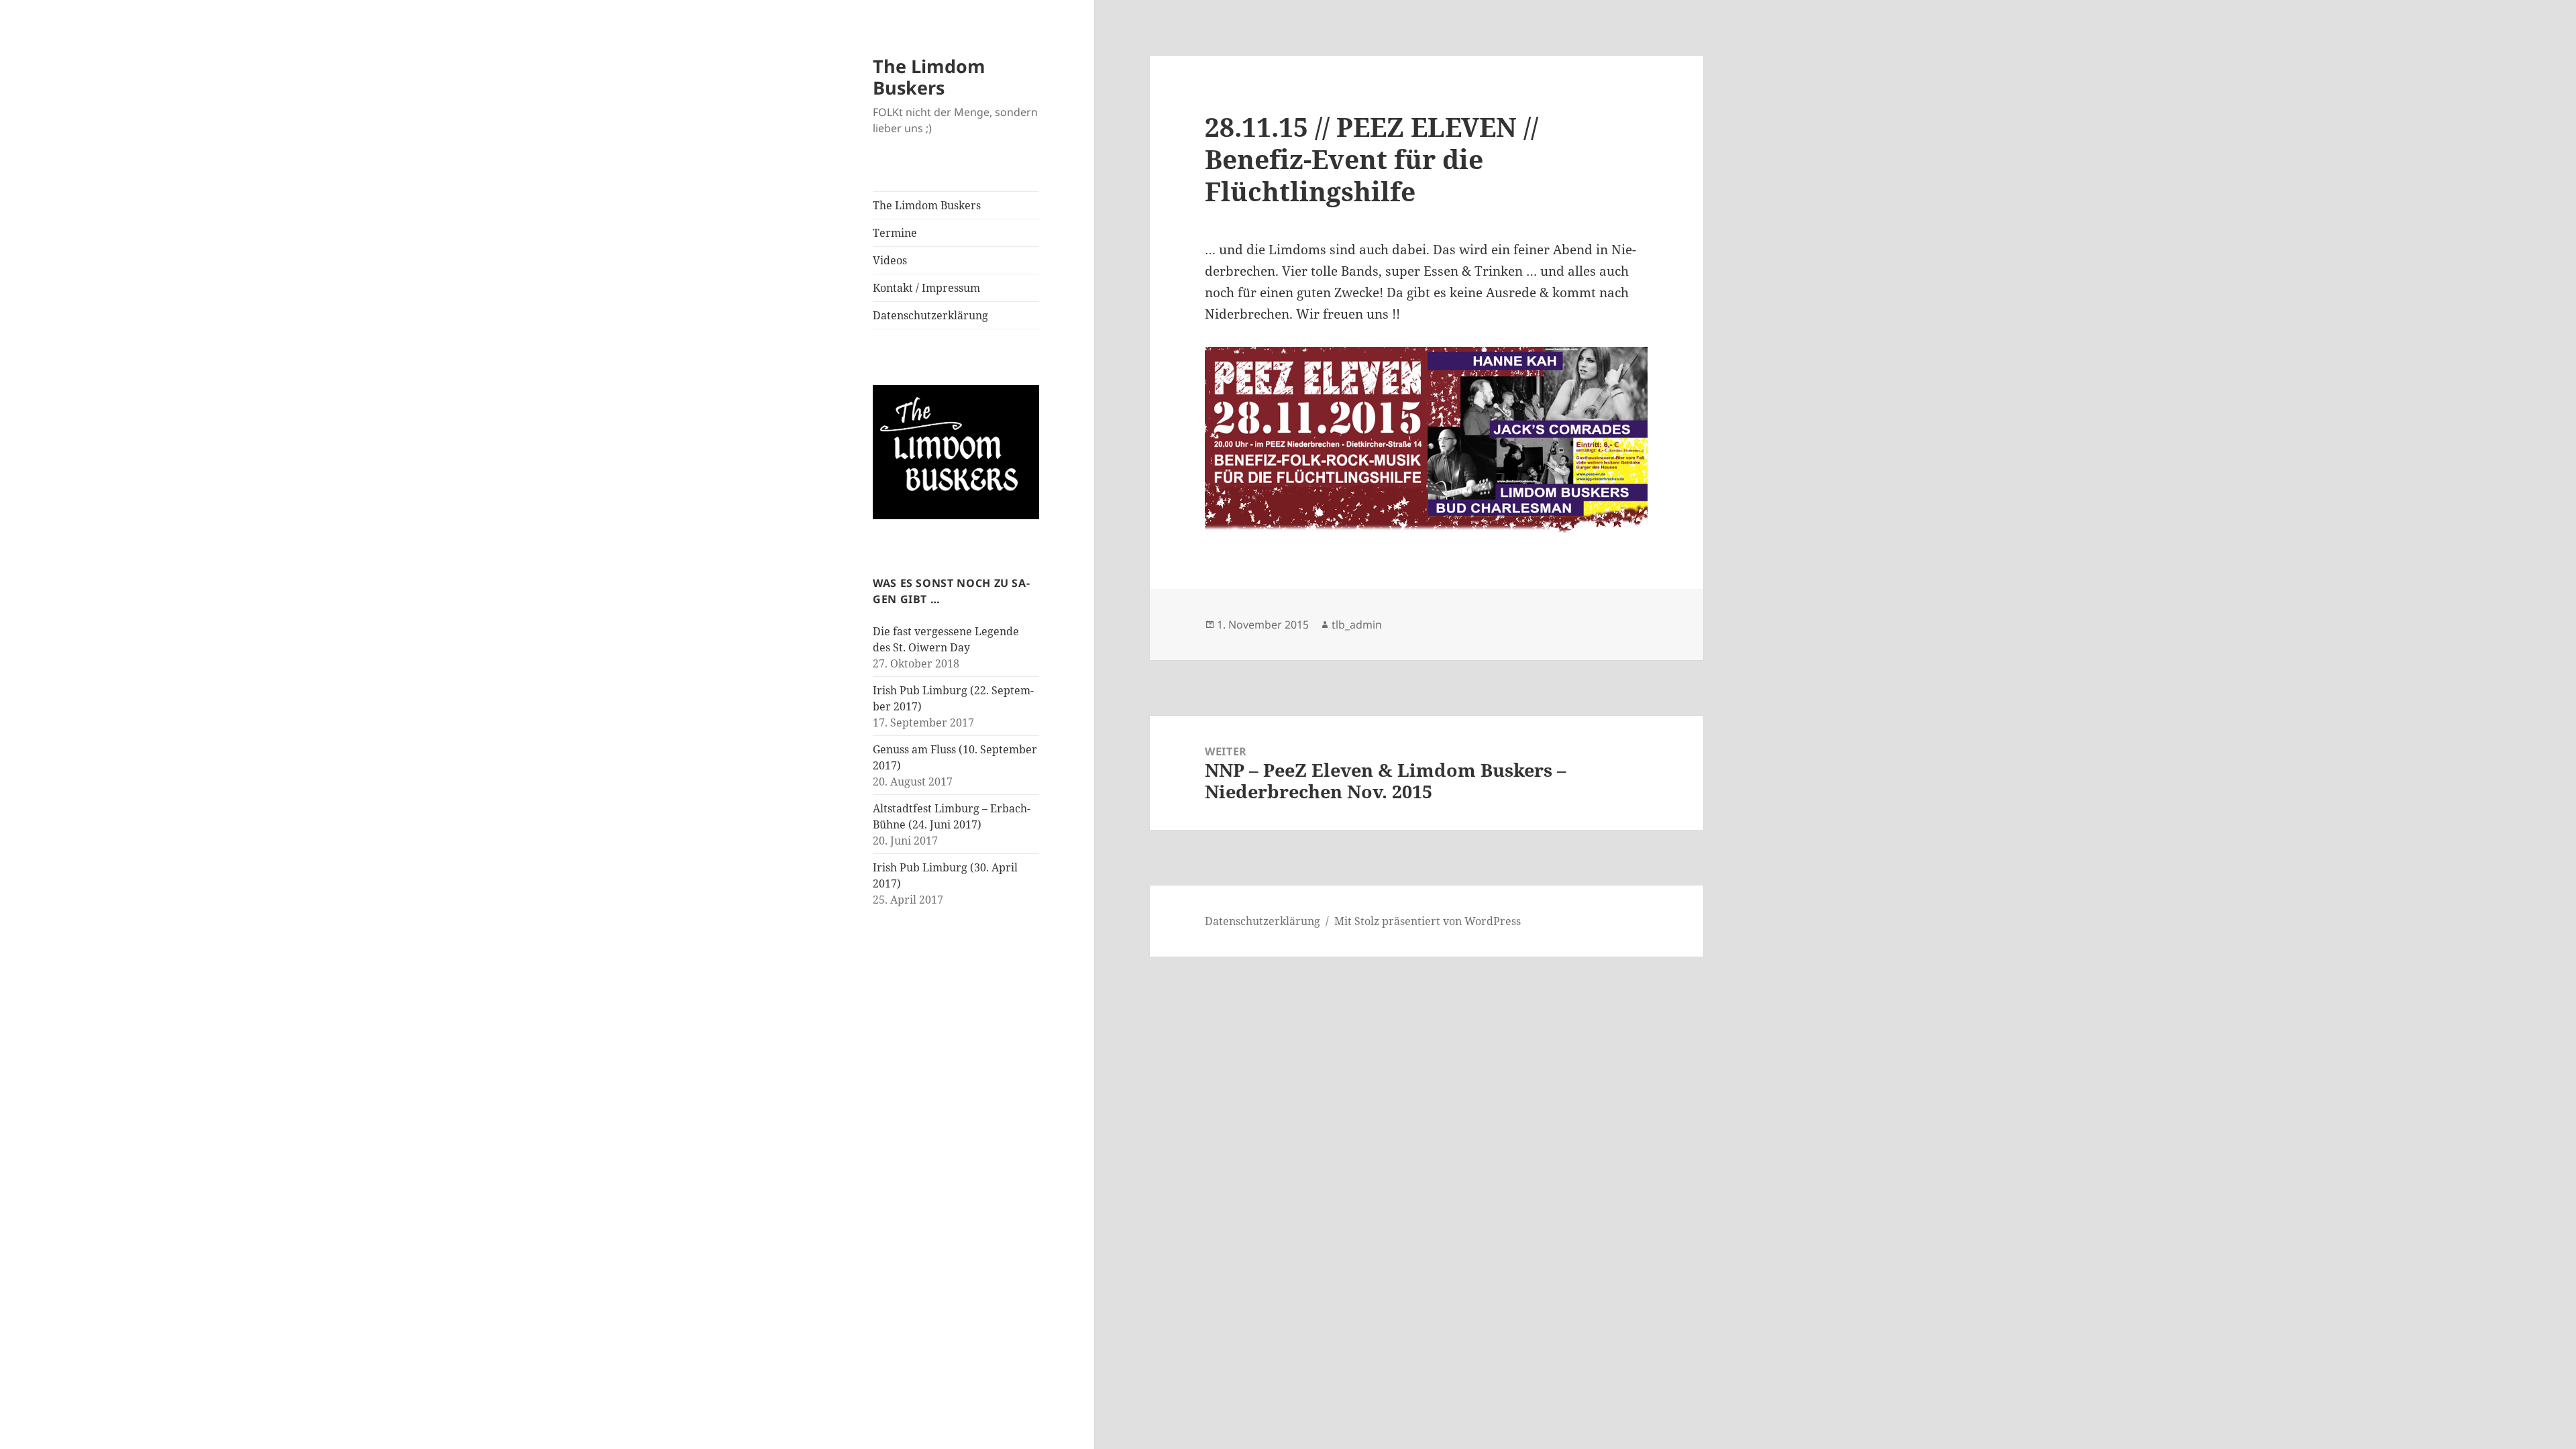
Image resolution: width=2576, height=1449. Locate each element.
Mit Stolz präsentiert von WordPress (1428, 921)
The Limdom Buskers (929, 77)
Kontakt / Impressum (926, 288)
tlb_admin (1357, 625)
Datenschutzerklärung (930, 315)
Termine (895, 233)
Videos (890, 260)
